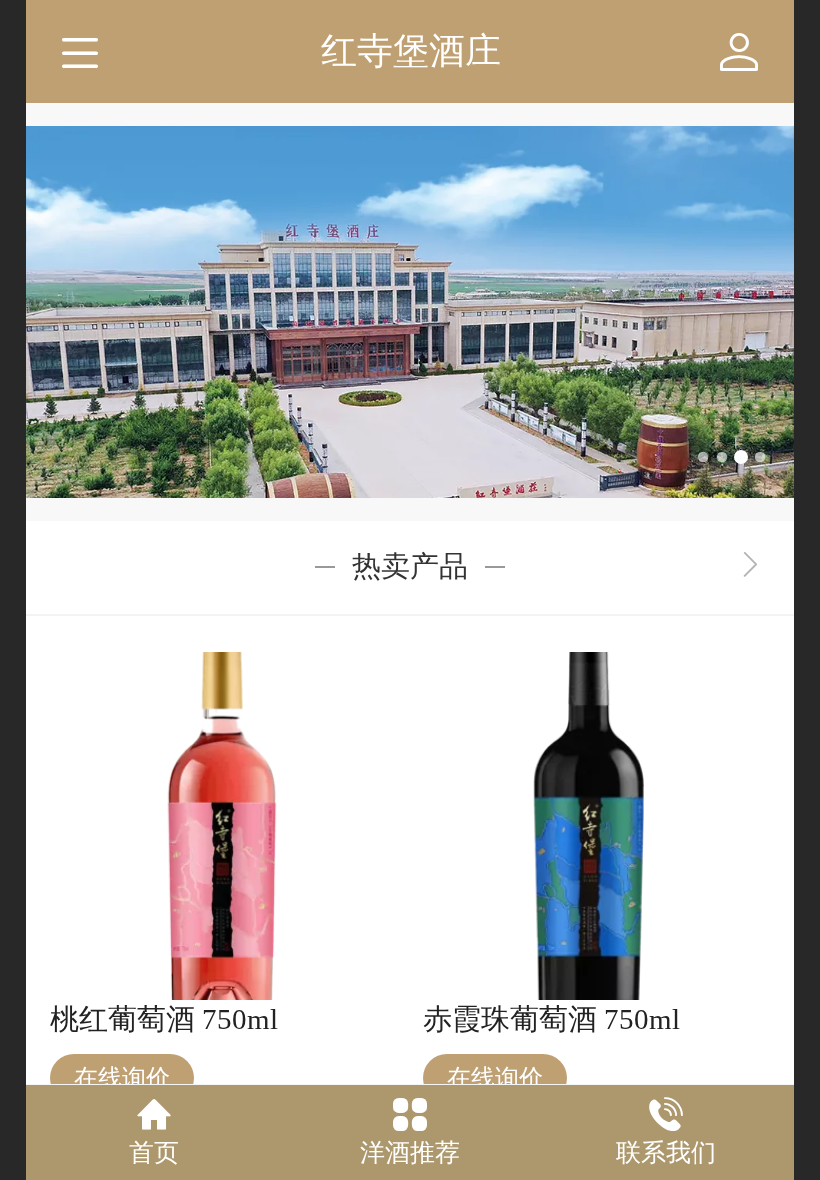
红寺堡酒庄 (411, 50)
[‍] (750, 567)
